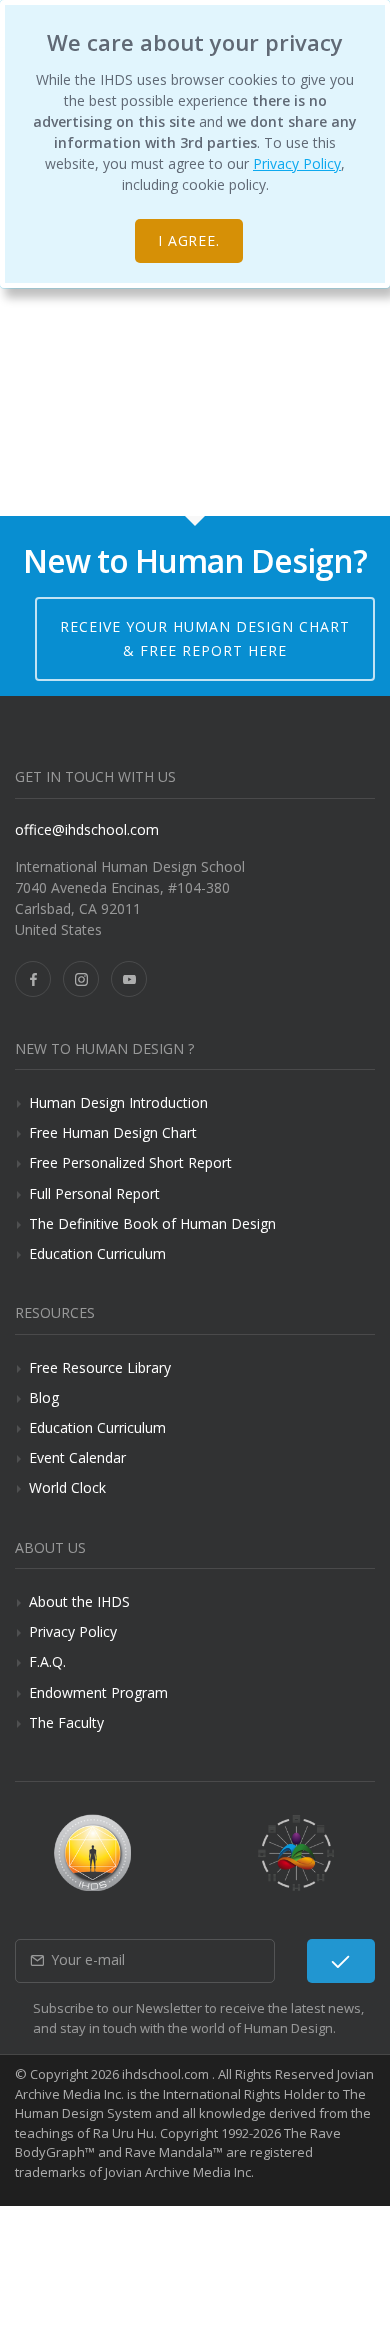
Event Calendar (77, 1457)
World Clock (67, 1487)
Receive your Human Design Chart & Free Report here (205, 638)
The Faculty (66, 1722)
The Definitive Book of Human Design (152, 1223)
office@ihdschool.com (87, 829)
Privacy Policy (297, 163)
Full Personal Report (94, 1193)
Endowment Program (98, 1692)
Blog (44, 1397)
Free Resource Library (100, 1367)
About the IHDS (79, 1601)
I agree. (189, 240)
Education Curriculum (97, 1253)
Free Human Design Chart (113, 1132)
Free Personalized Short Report (130, 1162)
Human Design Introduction (118, 1102)
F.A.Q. (47, 1661)
